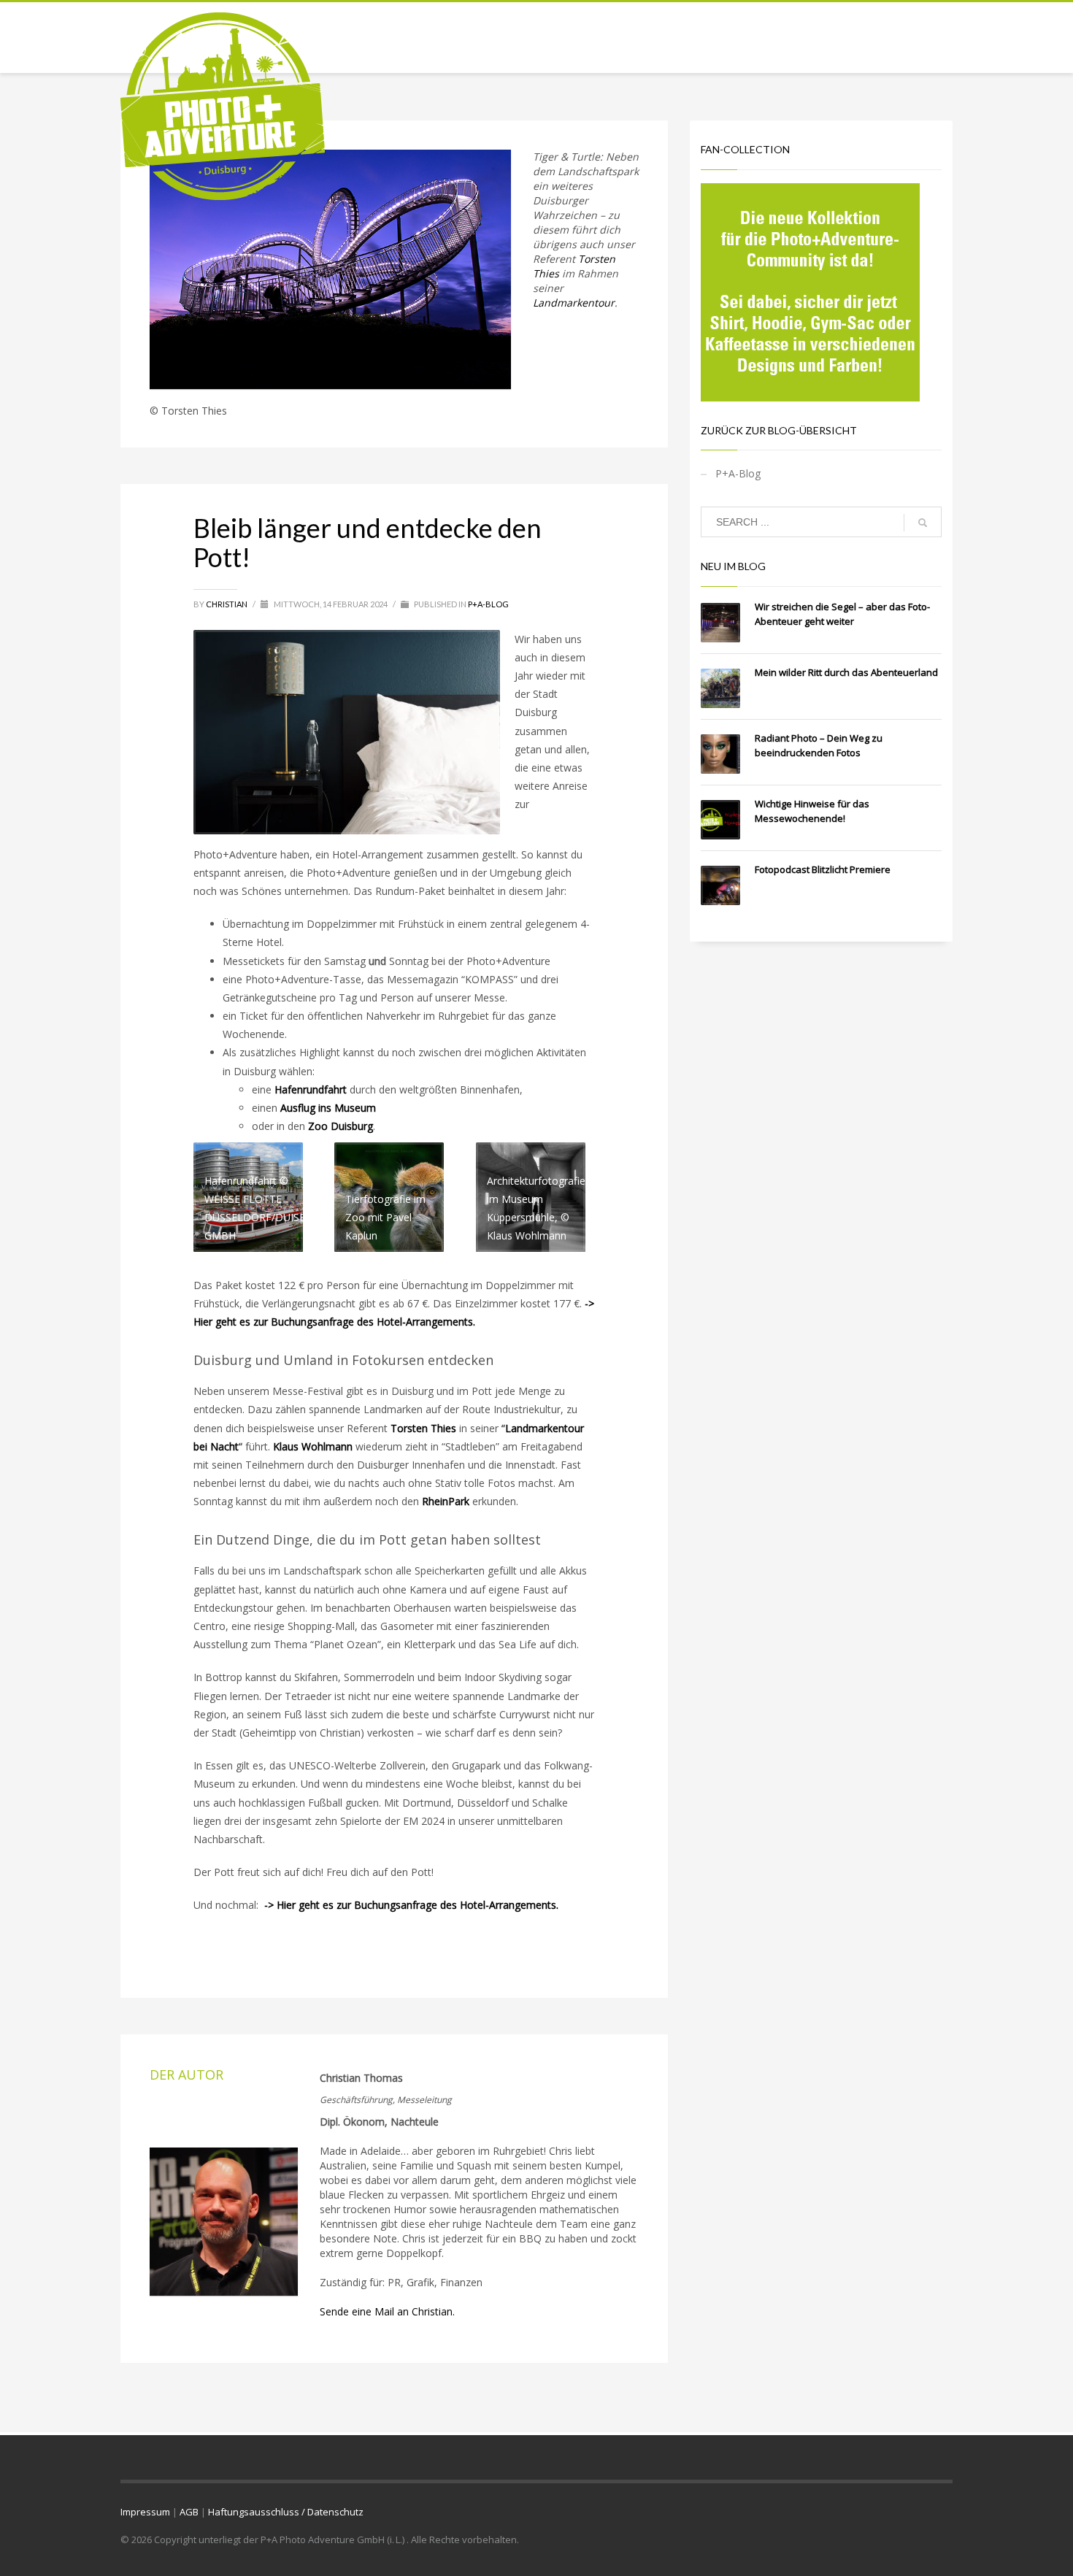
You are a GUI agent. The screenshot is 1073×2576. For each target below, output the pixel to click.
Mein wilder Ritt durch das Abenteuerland (846, 672)
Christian (227, 604)
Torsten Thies (423, 1428)
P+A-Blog (488, 604)
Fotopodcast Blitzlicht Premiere (823, 869)
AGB (189, 2512)
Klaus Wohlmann (313, 1446)
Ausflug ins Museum (328, 1108)
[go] (923, 523)
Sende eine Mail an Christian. (387, 2311)
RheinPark (446, 1501)
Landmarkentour (574, 303)
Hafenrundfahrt (311, 1089)
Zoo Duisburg (341, 1126)
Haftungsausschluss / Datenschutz (286, 2512)
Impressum (145, 2512)
